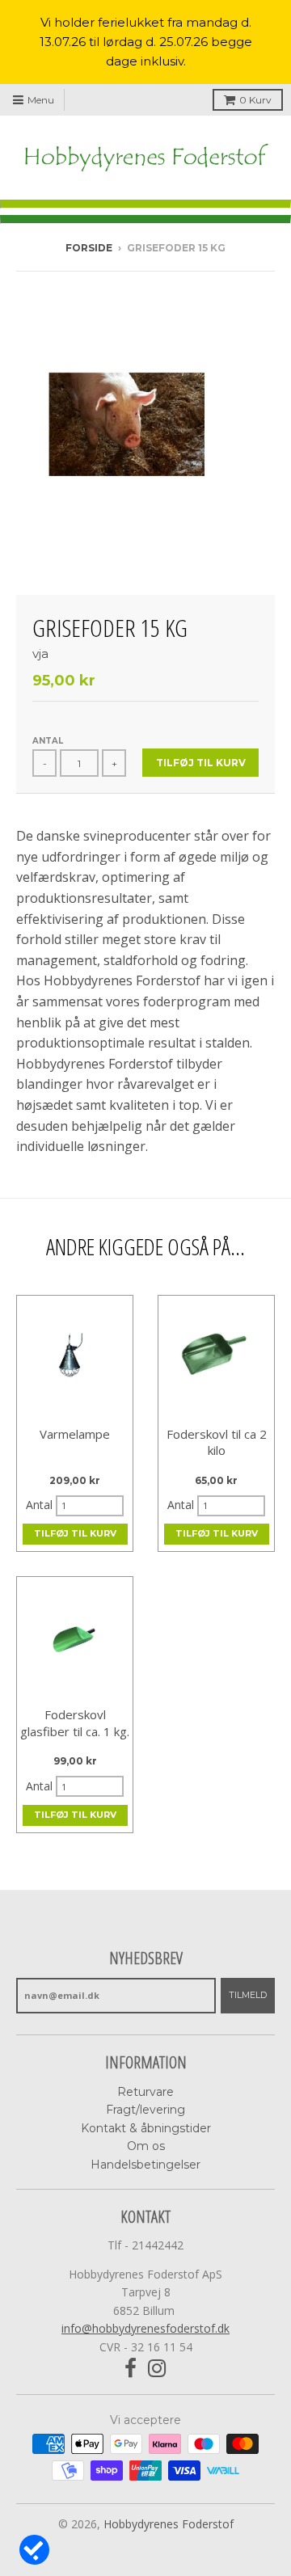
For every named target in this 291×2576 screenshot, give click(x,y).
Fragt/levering (145, 2110)
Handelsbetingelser (145, 2165)
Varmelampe (75, 1434)
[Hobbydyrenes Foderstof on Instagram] (157, 2369)
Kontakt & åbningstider (146, 2128)
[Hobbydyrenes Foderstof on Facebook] (131, 2369)
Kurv (255, 100)
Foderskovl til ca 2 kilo (217, 1442)
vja (40, 653)
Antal (48, 741)
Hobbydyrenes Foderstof (169, 2524)
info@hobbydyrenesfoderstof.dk (145, 2328)
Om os (146, 2146)
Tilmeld (248, 1995)
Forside (89, 248)
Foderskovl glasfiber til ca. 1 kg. (75, 1723)
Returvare (145, 2092)
